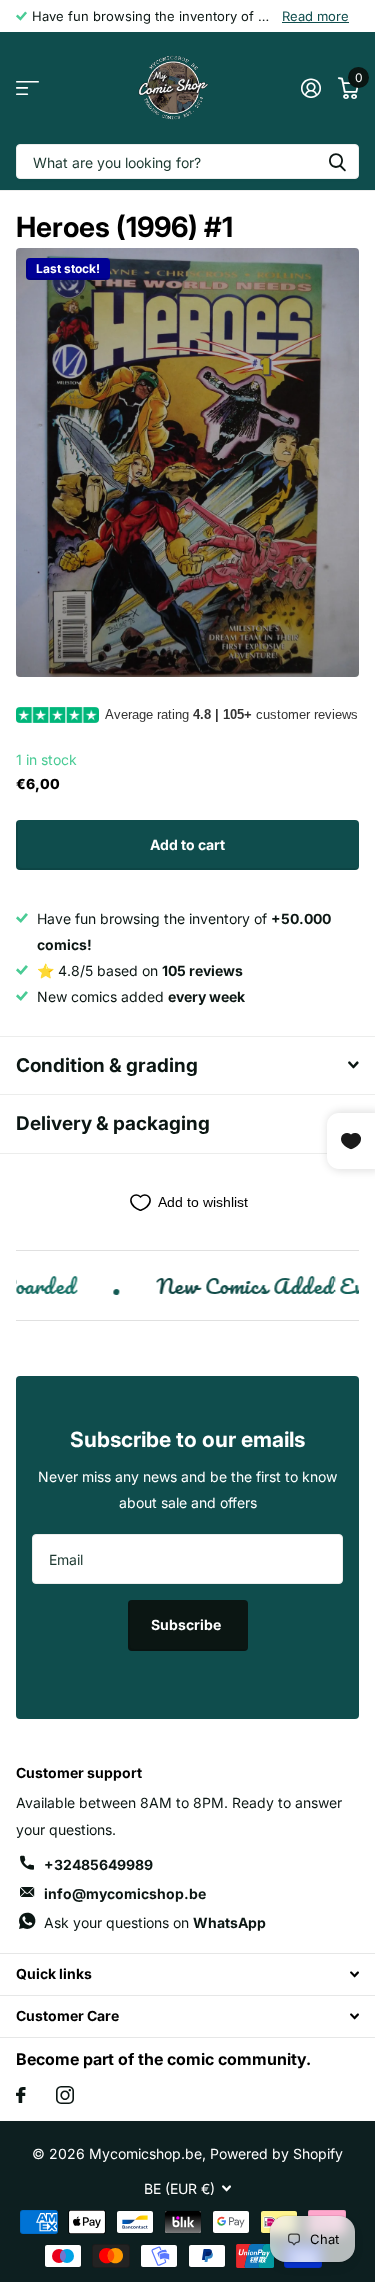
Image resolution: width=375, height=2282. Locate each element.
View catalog (27, 88)
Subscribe (187, 1624)
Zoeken (337, 161)
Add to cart (187, 844)
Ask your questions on (155, 1922)
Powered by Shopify (276, 2153)
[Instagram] (65, 2095)
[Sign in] (310, 88)
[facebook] (21, 2095)
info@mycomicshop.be (125, 1893)
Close (187, 1974)
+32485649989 (98, 1864)
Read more (315, 16)
